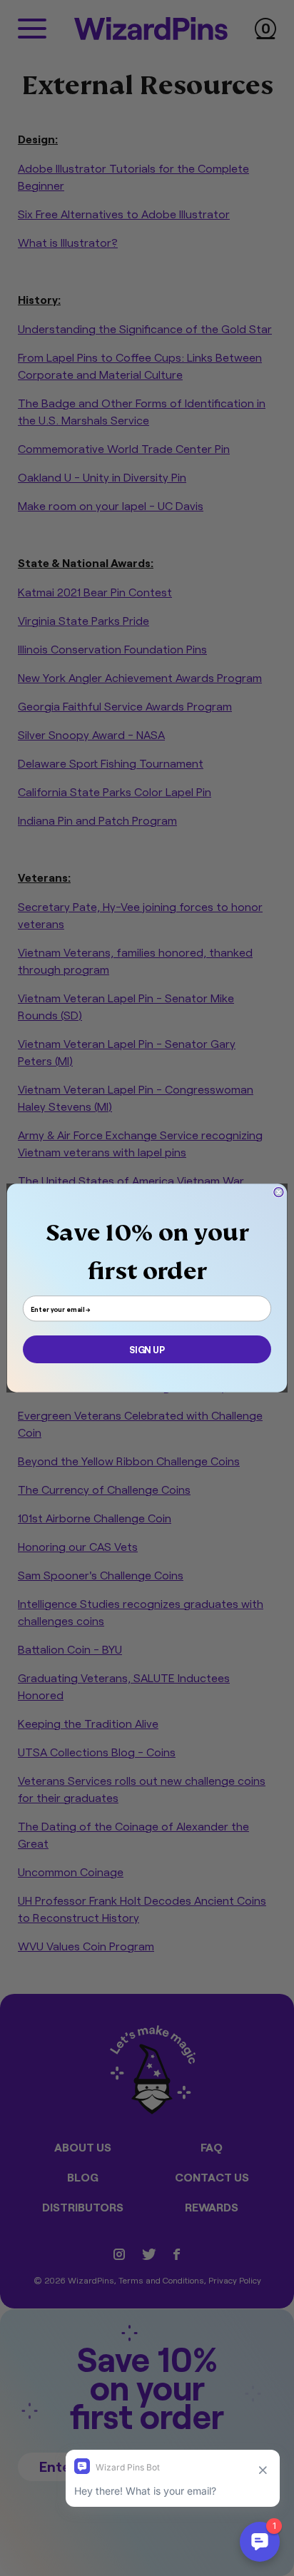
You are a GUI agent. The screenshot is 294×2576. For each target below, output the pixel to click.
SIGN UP (147, 1349)
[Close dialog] (279, 1192)
